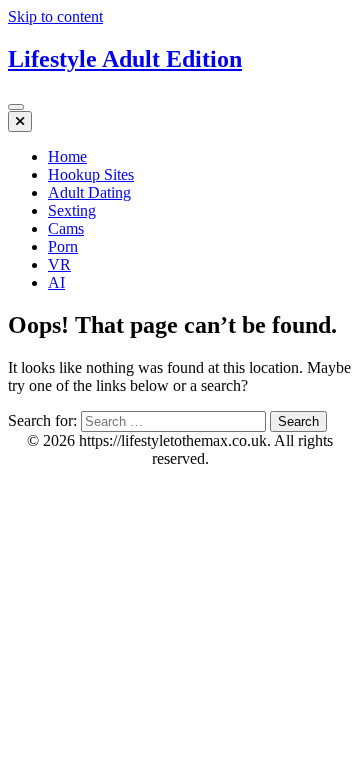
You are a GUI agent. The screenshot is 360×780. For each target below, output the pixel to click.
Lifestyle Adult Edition (125, 59)
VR (59, 264)
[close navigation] (20, 121)
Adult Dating (89, 192)
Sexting (72, 210)
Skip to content (55, 16)
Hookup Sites (91, 174)
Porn (63, 246)
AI (56, 282)
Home (67, 156)
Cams (66, 228)
